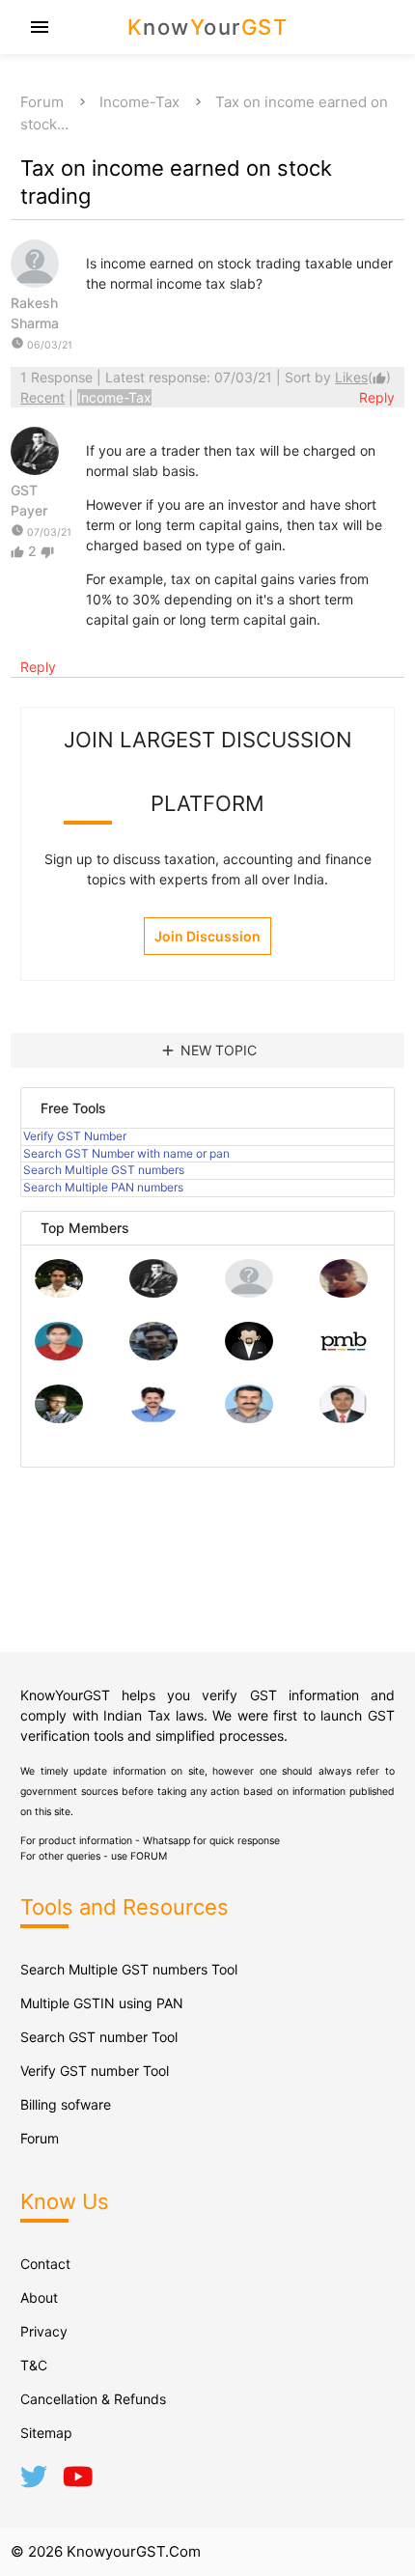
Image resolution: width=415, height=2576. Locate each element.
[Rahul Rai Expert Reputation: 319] (249, 1355)
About (39, 2297)
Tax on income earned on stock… (204, 113)
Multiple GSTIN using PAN (102, 2003)
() (363, 377)
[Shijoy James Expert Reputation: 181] (249, 1418)
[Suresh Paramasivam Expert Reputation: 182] (153, 1418)
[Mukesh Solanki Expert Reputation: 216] (59, 1418)
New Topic (208, 1050)
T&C (34, 2365)
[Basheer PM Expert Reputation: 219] (344, 1355)
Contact (45, 2264)
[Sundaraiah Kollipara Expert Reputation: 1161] (249, 1292)
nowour (208, 27)
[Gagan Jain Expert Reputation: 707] (344, 1292)
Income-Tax (139, 102)
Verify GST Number (75, 1136)
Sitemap (46, 2433)
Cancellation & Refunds (93, 2399)
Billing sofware (66, 2104)
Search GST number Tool (99, 2037)
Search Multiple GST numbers (104, 1170)
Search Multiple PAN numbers (103, 1187)
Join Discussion (207, 936)
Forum (42, 102)
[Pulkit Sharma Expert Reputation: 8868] (59, 1292)
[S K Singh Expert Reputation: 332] (153, 1355)
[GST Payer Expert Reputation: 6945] (153, 1292)
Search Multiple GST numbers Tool (129, 1969)
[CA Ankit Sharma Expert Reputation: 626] (59, 1355)
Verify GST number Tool (95, 2071)
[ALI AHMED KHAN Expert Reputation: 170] (344, 1418)
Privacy (44, 2331)
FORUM (149, 1856)
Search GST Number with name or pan (126, 1153)
